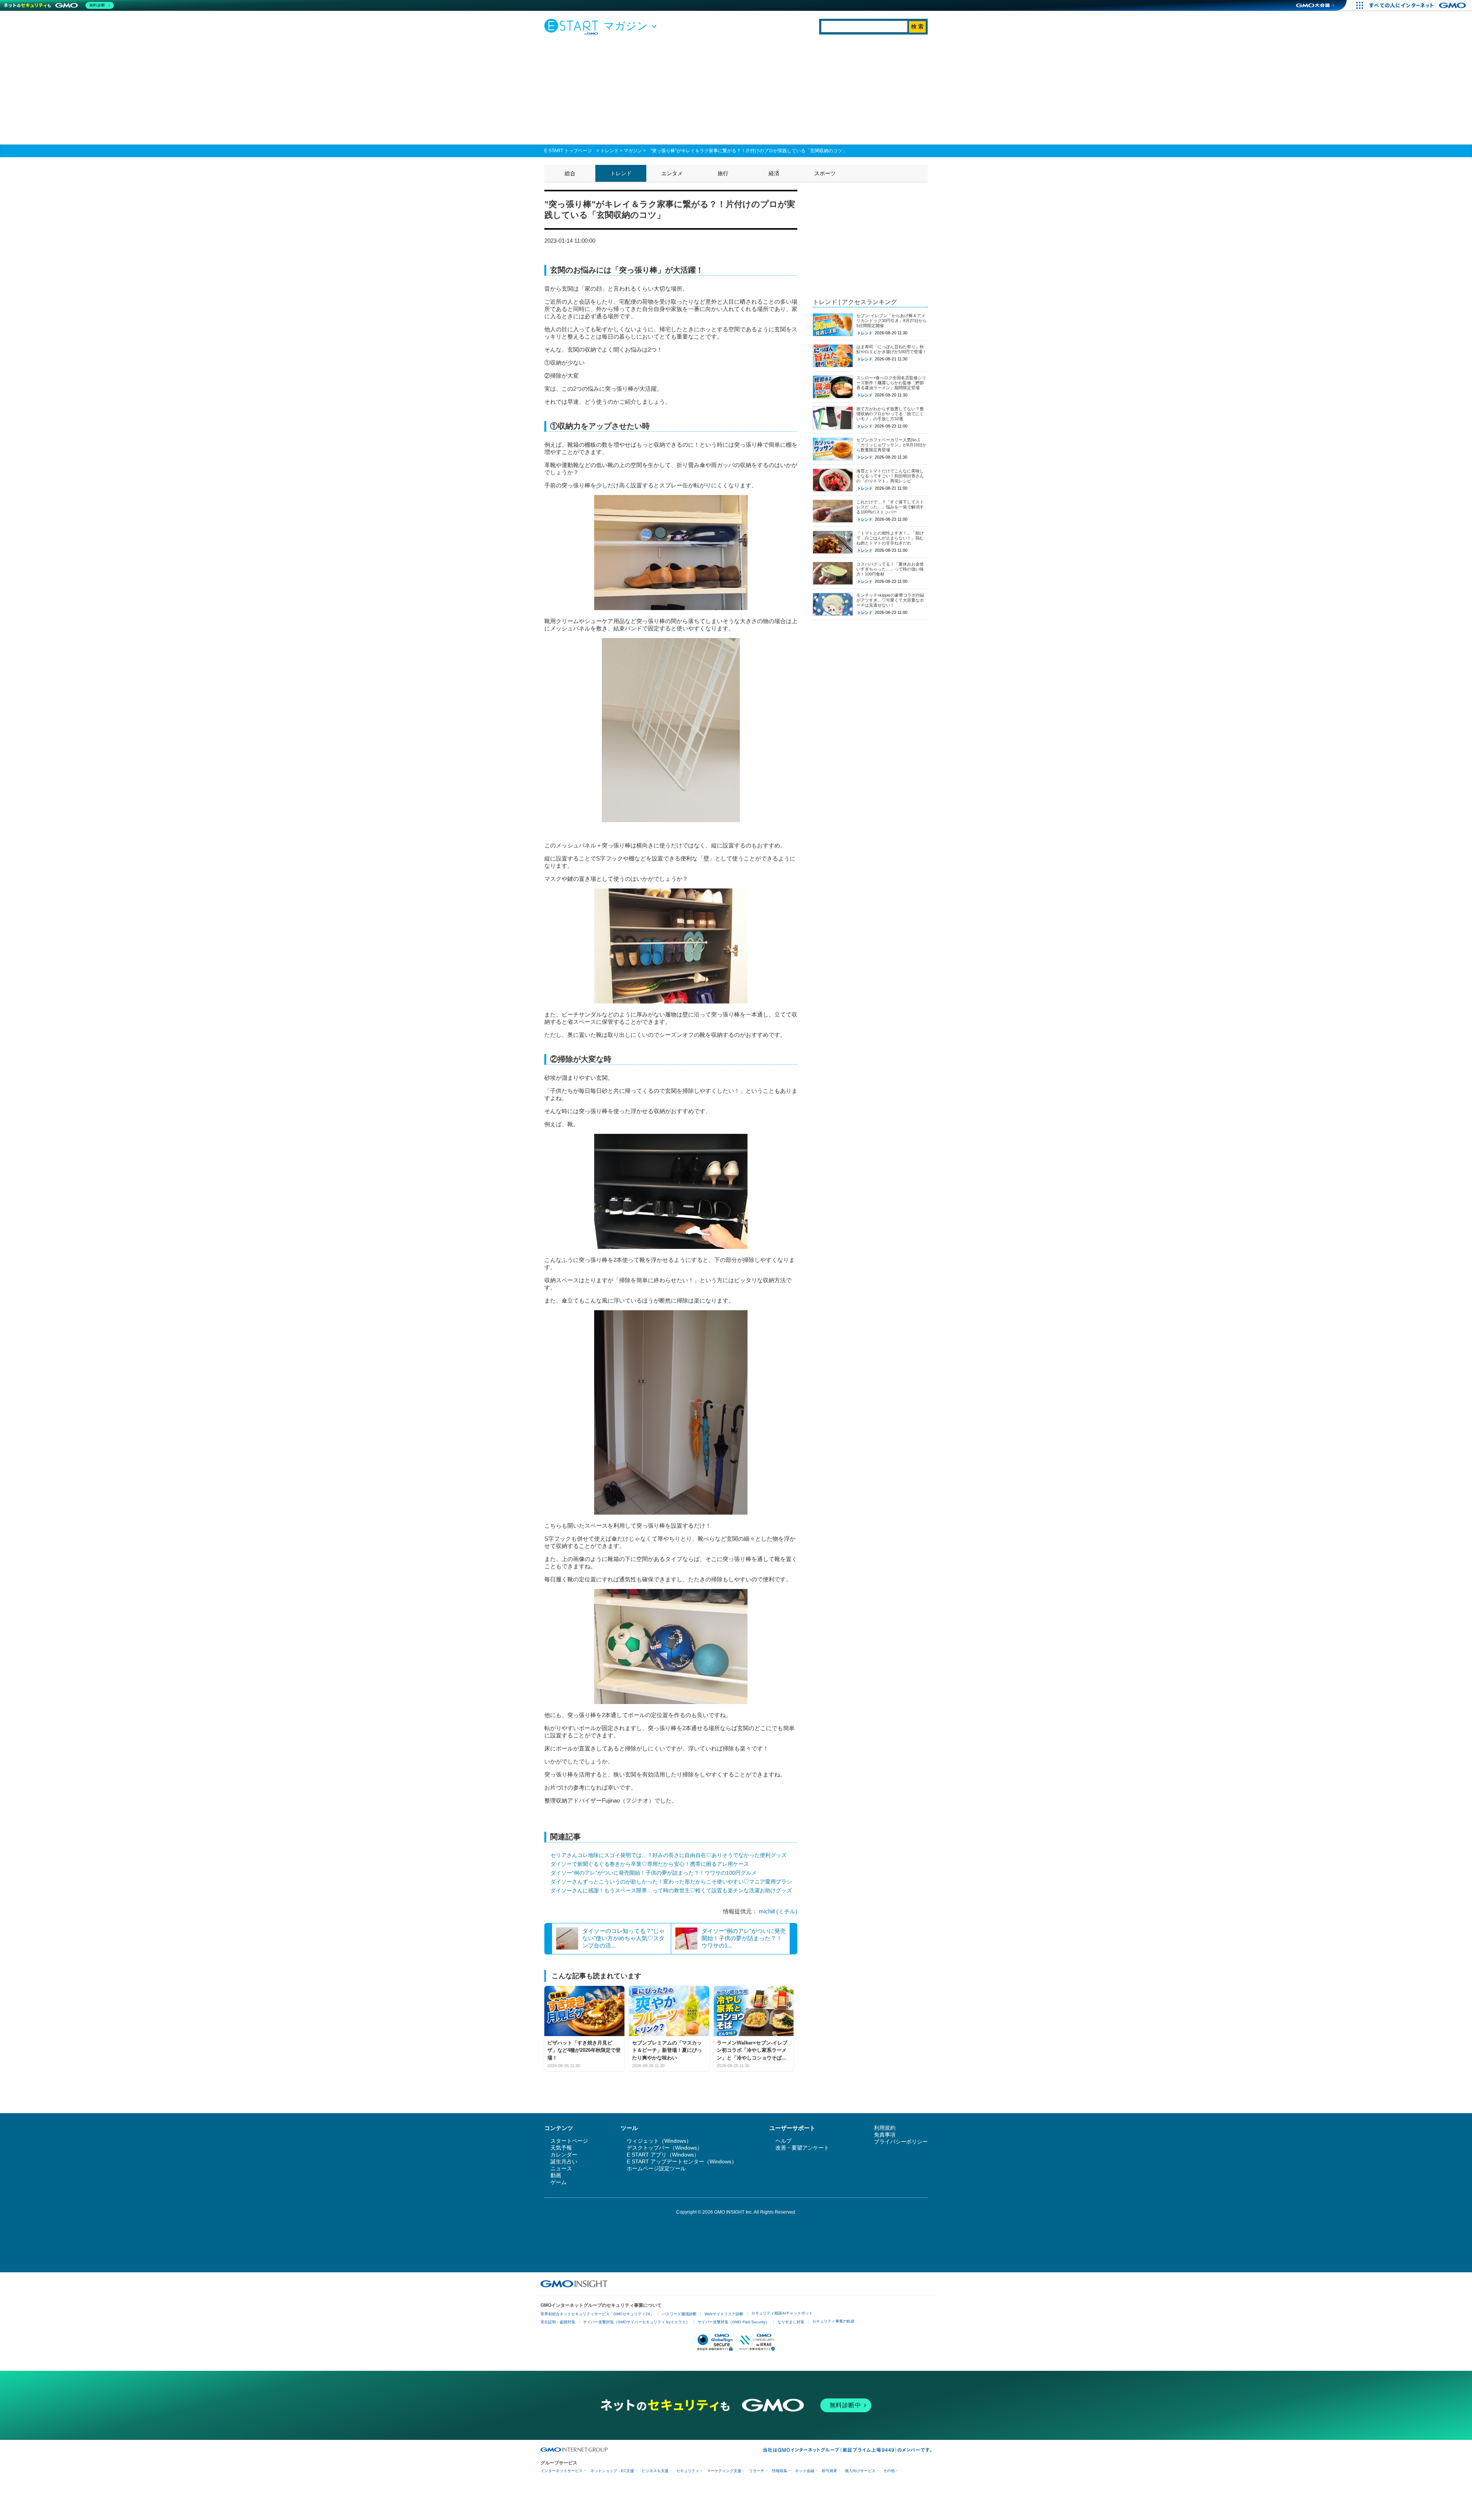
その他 (889, 2471)
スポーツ (825, 173)
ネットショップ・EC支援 (612, 2471)
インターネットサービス (562, 2471)
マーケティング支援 (724, 2471)
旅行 (723, 173)
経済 (774, 173)
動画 (556, 2175)
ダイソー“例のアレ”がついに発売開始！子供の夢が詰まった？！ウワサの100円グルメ (654, 1873)
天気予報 (561, 2148)
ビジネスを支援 (655, 2471)
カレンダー (564, 2155)
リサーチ (757, 2471)
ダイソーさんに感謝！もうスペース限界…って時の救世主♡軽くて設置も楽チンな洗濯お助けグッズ (671, 1890)
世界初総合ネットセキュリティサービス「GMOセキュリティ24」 (597, 2314)
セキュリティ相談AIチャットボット (782, 2313)
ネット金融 (805, 2471)
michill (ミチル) (778, 1911)
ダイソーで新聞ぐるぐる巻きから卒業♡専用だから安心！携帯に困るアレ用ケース (650, 1864)
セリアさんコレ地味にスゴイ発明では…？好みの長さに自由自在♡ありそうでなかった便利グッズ (669, 1855)
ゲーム (559, 2182)
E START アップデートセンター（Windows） (682, 2161)
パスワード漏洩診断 (679, 2314)
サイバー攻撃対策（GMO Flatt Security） (734, 2322)
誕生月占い (564, 2161)
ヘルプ (784, 2141)
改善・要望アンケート (802, 2148)
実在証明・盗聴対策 (558, 2322)
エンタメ (672, 173)
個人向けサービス (860, 2471)
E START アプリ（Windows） (663, 2155)
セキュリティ (688, 2471)
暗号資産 (830, 2471)
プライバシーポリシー (901, 2142)
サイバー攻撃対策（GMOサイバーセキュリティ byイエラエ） (636, 2322)
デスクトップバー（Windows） (665, 2148)
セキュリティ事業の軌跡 (833, 2321)
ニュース (561, 2168)
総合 (570, 173)
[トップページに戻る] (573, 26)
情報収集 (780, 2471)
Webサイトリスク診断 (724, 2314)
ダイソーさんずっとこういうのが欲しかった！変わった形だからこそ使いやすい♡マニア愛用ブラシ (671, 1882)
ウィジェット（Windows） (659, 2141)
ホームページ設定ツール (656, 2168)
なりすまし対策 (791, 2322)
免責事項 (885, 2135)
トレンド (609, 151)
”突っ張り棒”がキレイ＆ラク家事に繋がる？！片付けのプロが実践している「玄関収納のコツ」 (749, 151)
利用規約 (885, 2128)
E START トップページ (568, 151)
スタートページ (569, 2141)
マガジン (633, 151)
